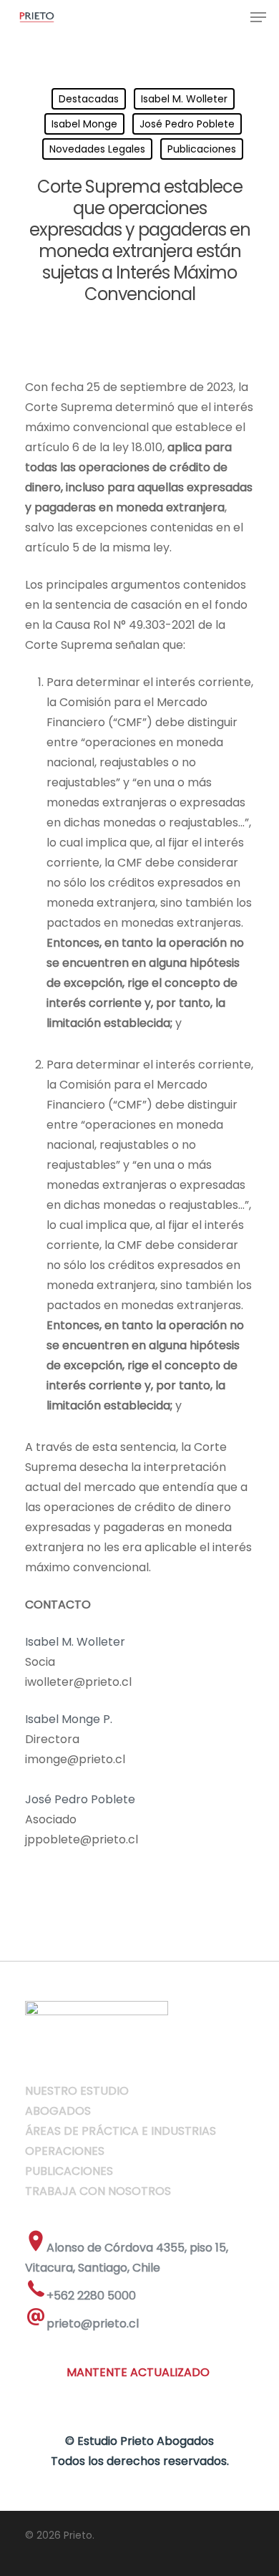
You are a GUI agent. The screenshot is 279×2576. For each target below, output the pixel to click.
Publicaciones (202, 149)
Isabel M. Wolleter (184, 99)
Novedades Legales (97, 149)
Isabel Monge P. (69, 1719)
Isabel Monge (84, 124)
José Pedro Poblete (187, 124)
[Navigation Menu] (258, 17)
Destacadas (89, 99)
